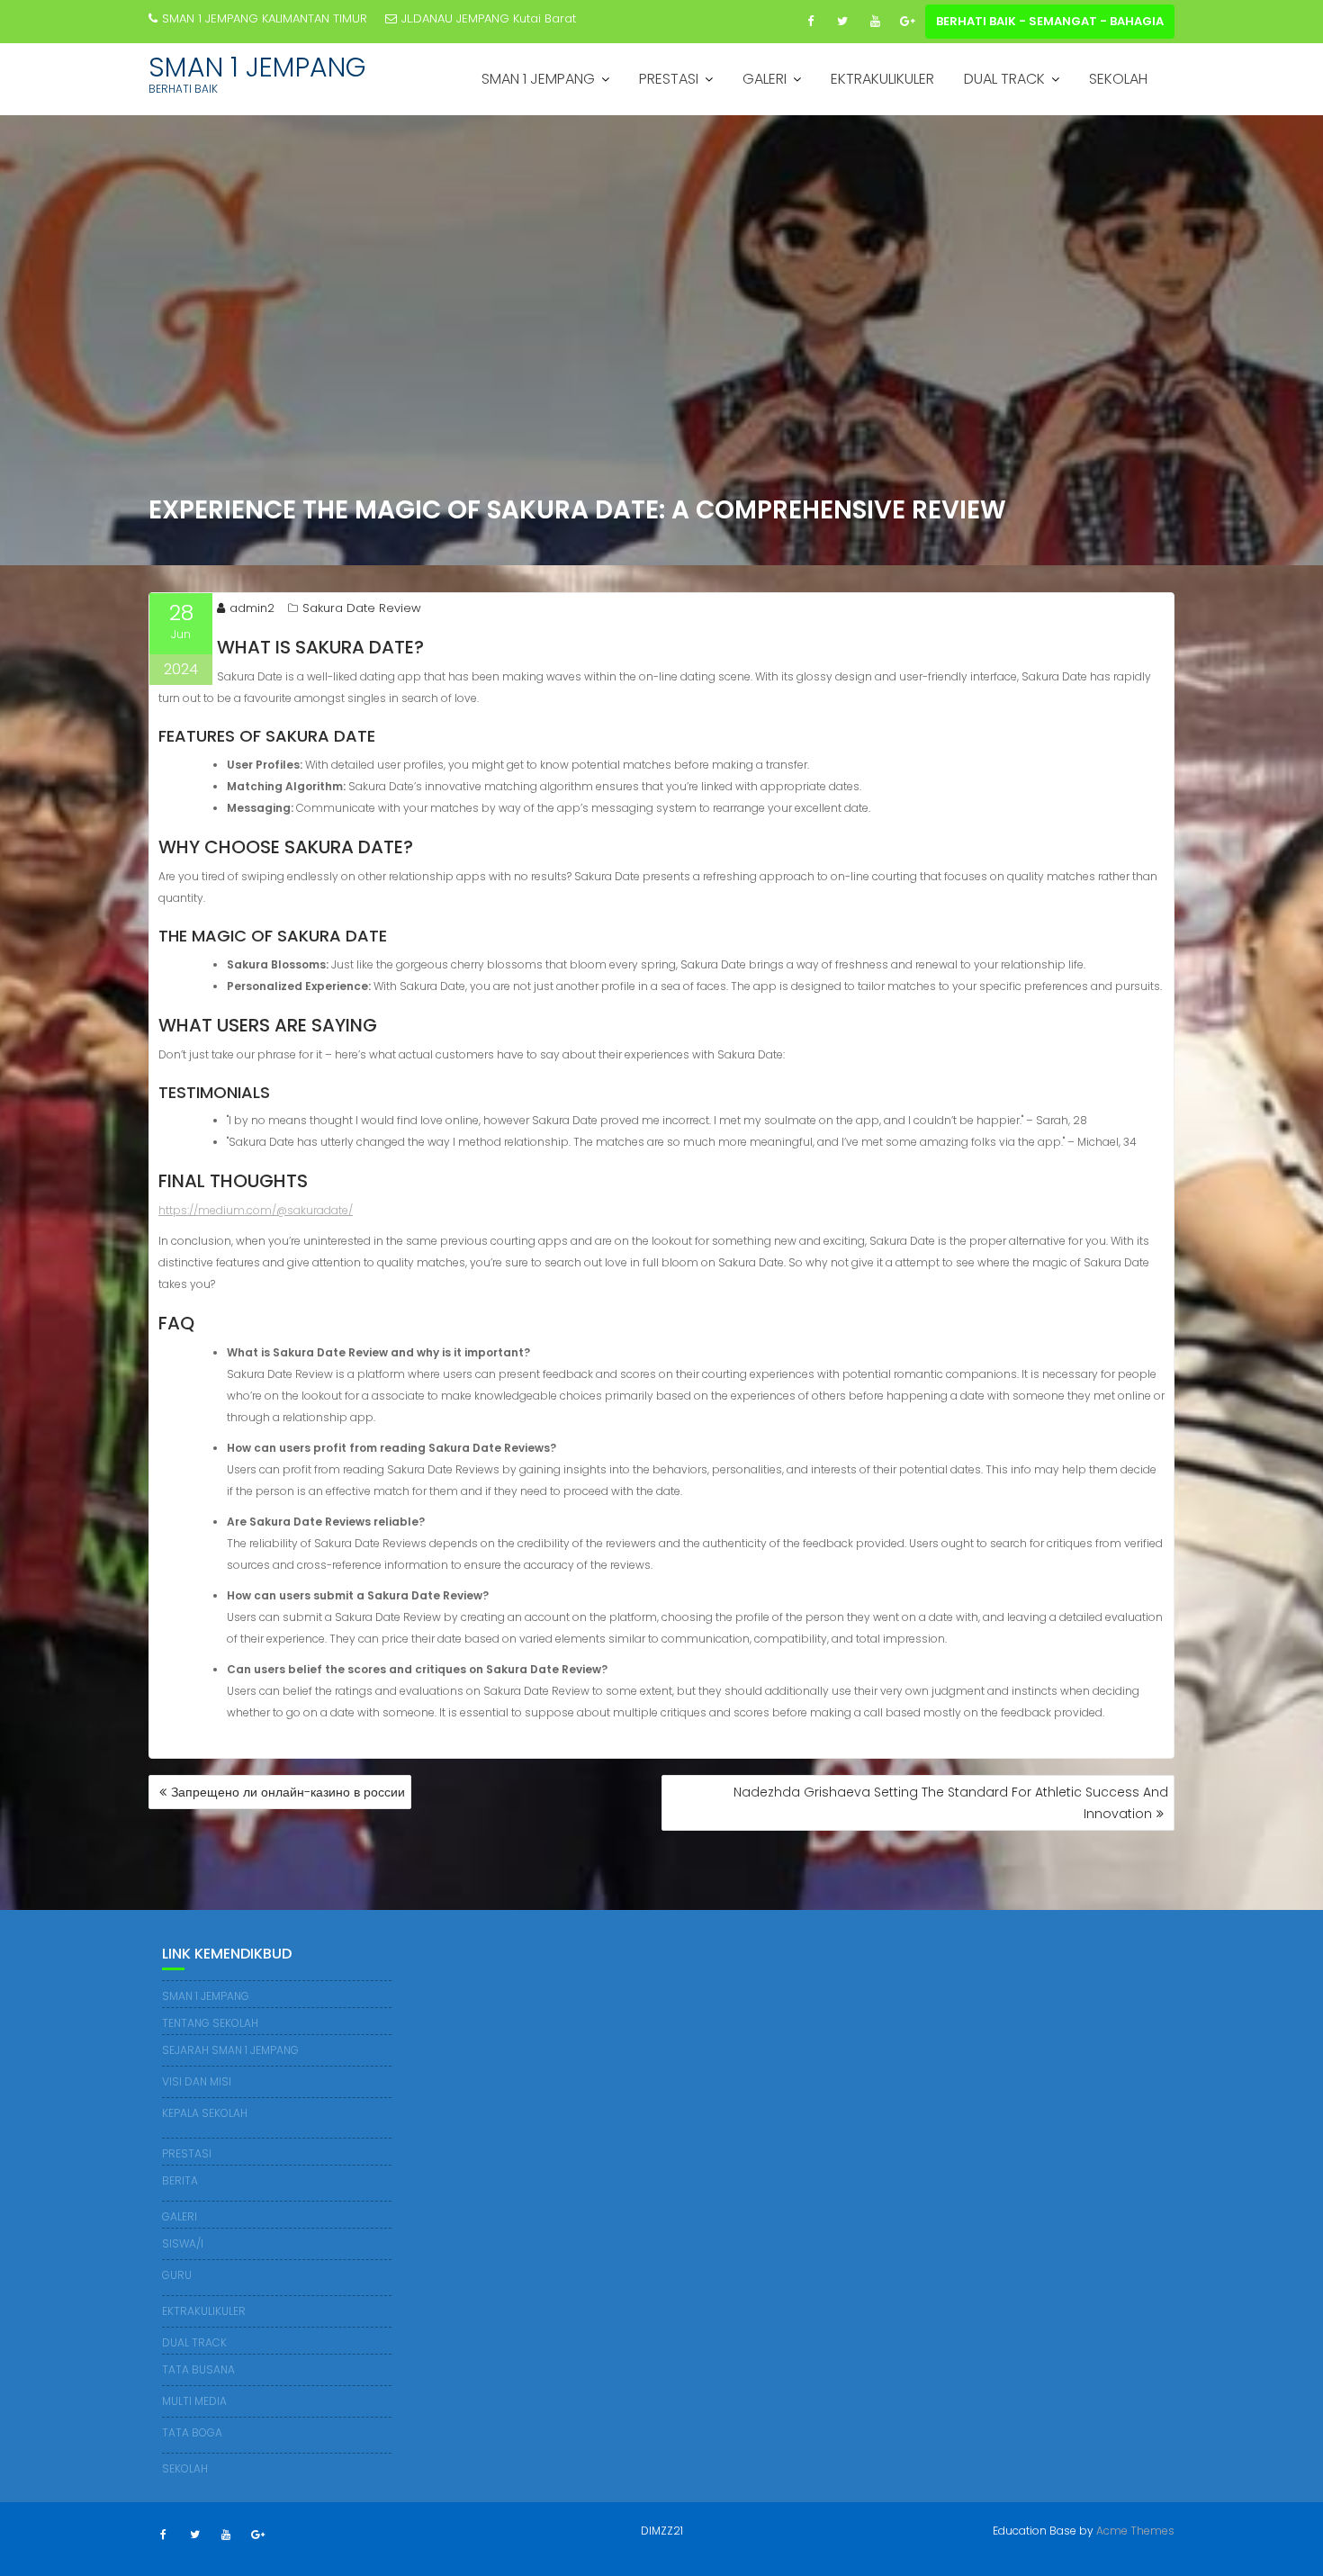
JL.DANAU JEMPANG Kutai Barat (489, 18)
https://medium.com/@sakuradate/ (256, 1210)
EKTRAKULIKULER (882, 79)
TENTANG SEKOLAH (210, 2023)
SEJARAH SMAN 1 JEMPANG (230, 2050)
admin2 (252, 608)
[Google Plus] (907, 22)
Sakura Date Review (362, 608)
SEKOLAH (1118, 79)
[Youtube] (875, 22)
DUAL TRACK (1004, 79)
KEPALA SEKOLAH (205, 2113)
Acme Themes (1135, 2531)
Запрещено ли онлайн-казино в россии (288, 1792)
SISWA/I (183, 2243)
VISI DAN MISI (197, 2081)
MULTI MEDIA (194, 2401)
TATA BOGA (192, 2432)
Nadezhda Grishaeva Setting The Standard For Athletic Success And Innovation (951, 1803)
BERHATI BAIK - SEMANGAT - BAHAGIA (1050, 21)
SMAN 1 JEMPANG (257, 67)
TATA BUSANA (198, 2369)
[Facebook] (810, 22)
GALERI (765, 79)
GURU (177, 2275)
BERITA (180, 2180)
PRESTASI (669, 79)
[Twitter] (842, 22)
